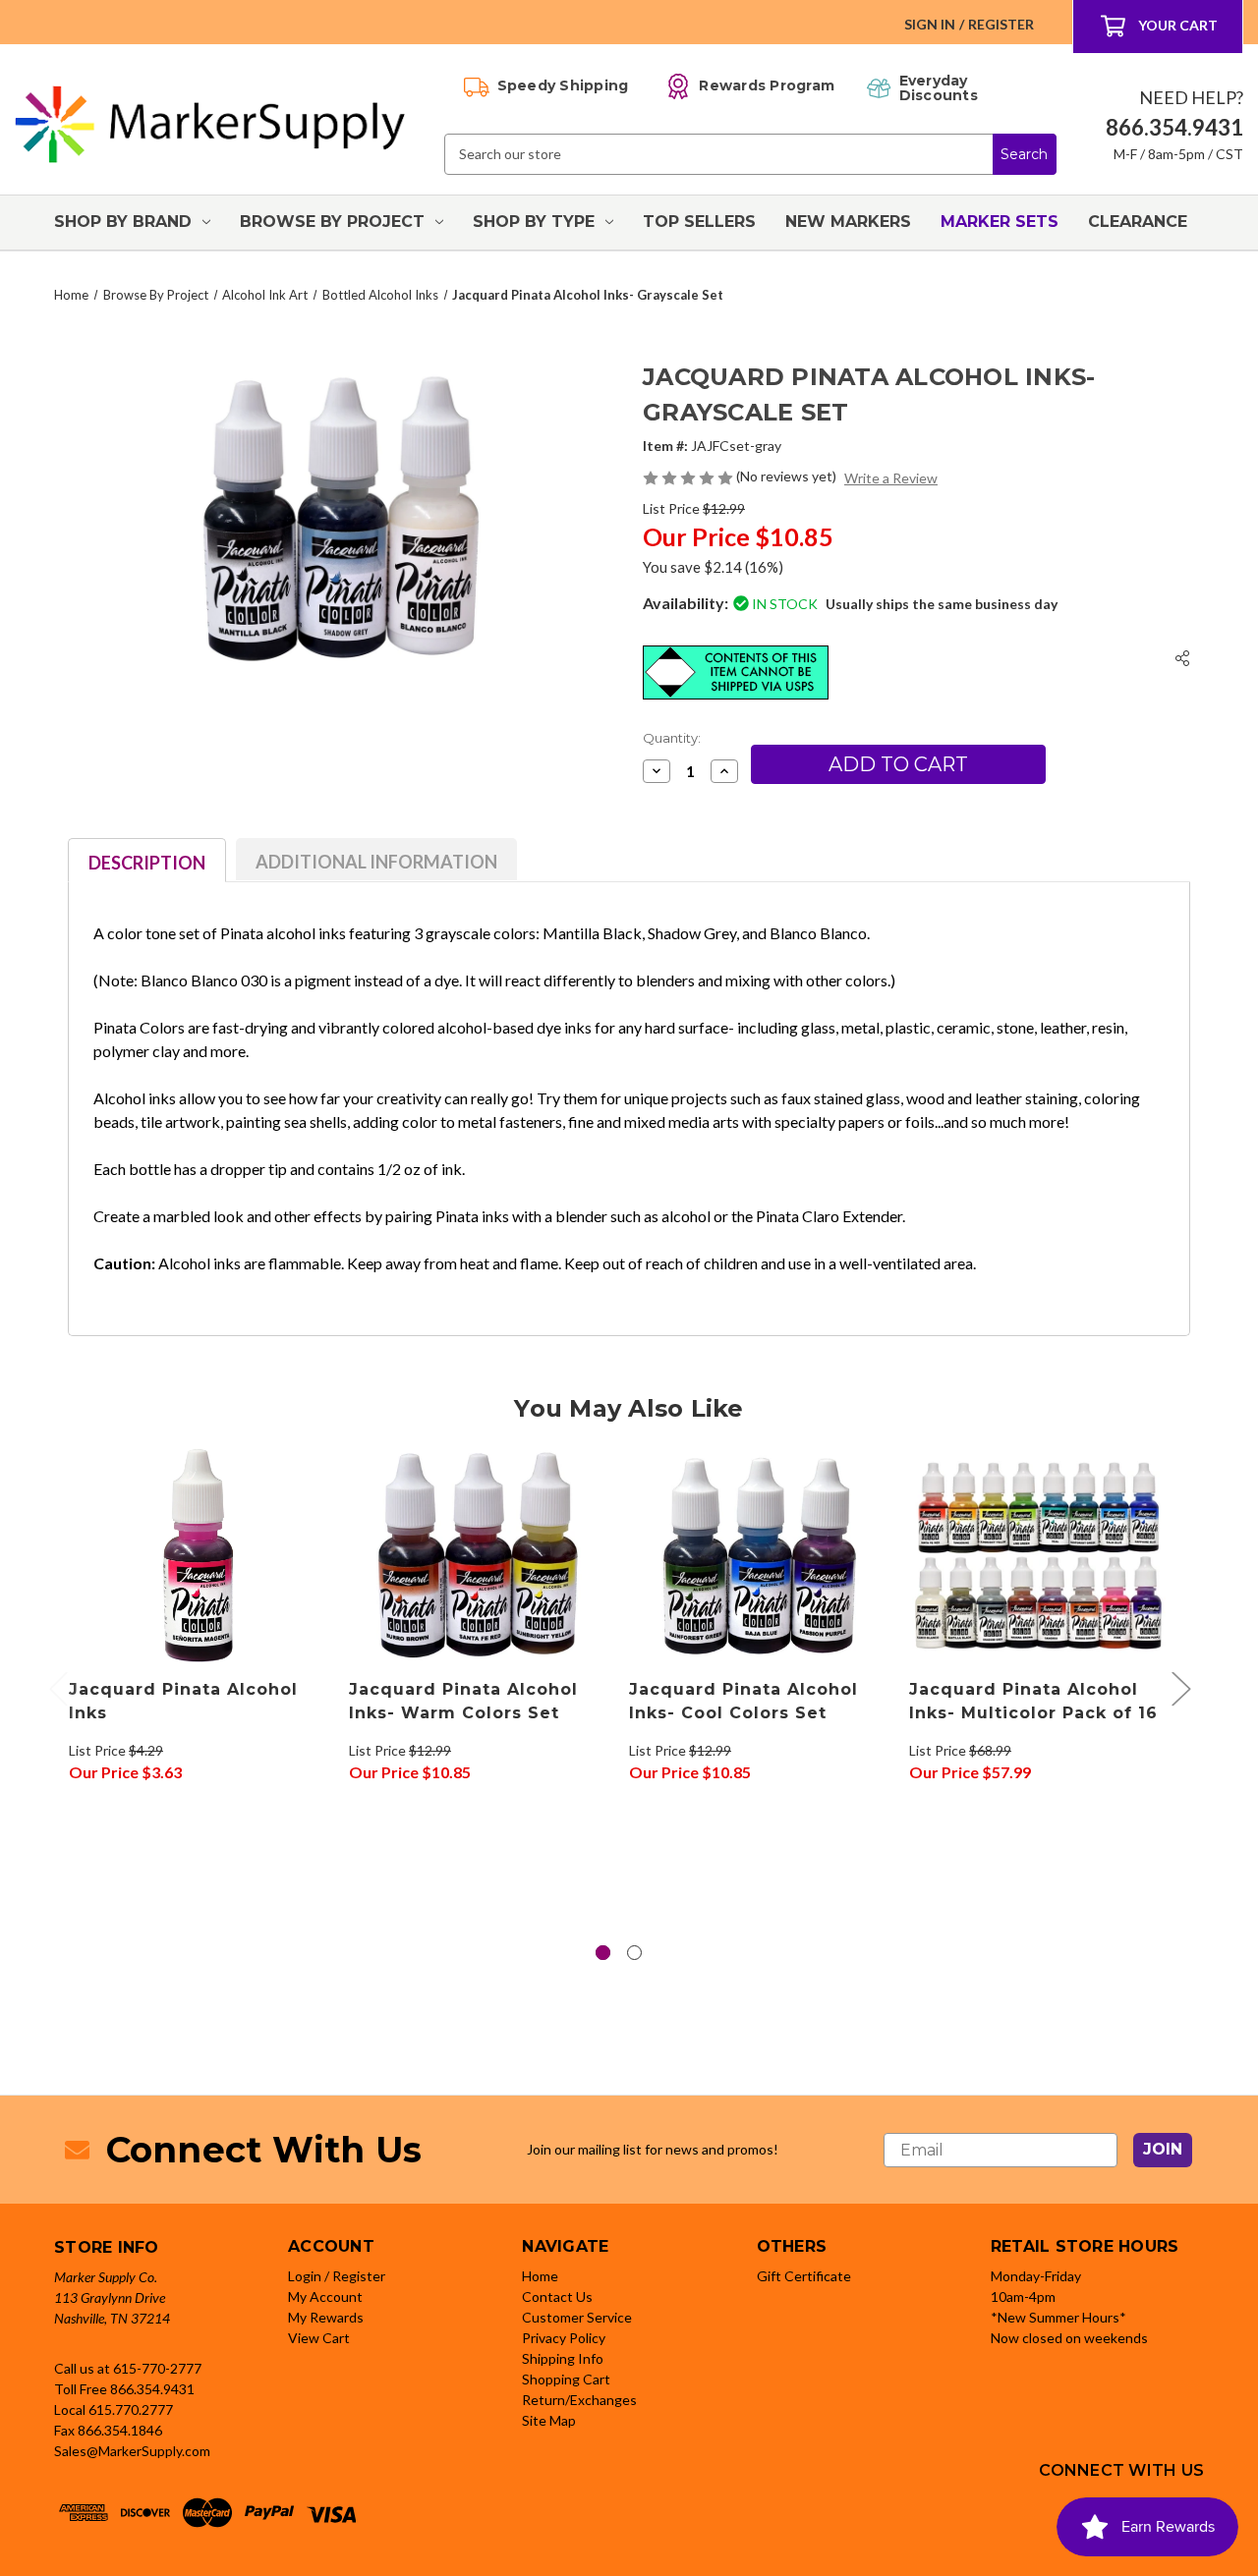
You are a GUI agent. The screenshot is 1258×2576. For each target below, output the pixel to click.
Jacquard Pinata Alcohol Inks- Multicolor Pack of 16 (1033, 1701)
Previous (58, 1687)
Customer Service (577, 2317)
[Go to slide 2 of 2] (634, 1953)
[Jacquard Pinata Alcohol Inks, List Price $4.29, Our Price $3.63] (199, 1555)
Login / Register (337, 2276)
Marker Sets (1000, 222)
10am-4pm (1023, 2296)
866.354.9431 (152, 2389)
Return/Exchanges (579, 2400)
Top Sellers (699, 222)
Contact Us (557, 2296)
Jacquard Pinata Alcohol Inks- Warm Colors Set (463, 1701)
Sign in (930, 24)
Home (540, 2276)
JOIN (1163, 2149)
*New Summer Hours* (1058, 2317)
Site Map (549, 2420)
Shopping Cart (566, 2379)
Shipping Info (563, 2358)
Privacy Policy (564, 2338)
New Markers (848, 222)
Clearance (1138, 222)
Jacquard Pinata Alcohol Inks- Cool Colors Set (743, 1701)
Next (1180, 1687)
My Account (325, 2296)
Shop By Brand (123, 222)
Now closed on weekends (1069, 2338)
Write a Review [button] (891, 478)
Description (147, 863)
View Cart (319, 2338)
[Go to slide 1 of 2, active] (603, 1953)
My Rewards (326, 2317)
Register (1001, 24)
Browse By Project (332, 222)
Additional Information (376, 862)
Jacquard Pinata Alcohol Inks (183, 1701)
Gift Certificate (804, 2276)
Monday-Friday (1036, 2276)
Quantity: (672, 738)
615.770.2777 (131, 2409)
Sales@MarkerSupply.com (132, 2451)
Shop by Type (534, 222)
